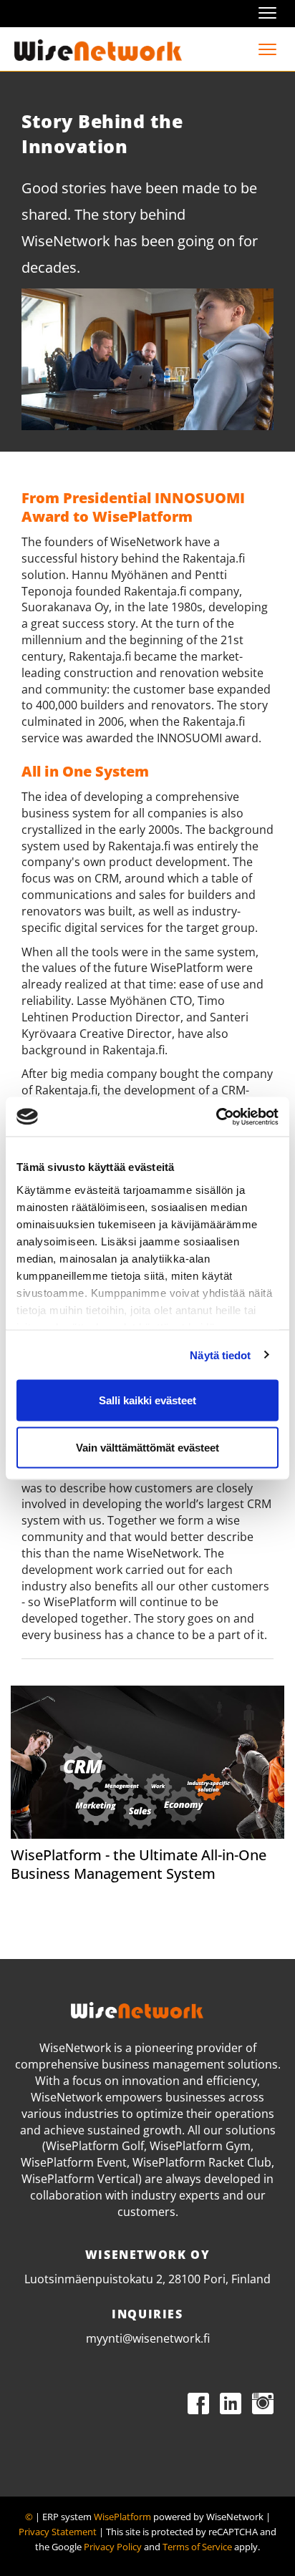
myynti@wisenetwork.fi (148, 2338)
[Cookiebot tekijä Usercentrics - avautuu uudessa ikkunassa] (216, 1117)
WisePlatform (122, 2517)
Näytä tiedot (220, 1355)
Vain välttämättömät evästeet (147, 1447)
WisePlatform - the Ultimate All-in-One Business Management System (139, 1864)
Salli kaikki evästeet (147, 1400)
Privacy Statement (58, 2532)
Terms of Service (197, 2547)
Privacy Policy (113, 2547)
